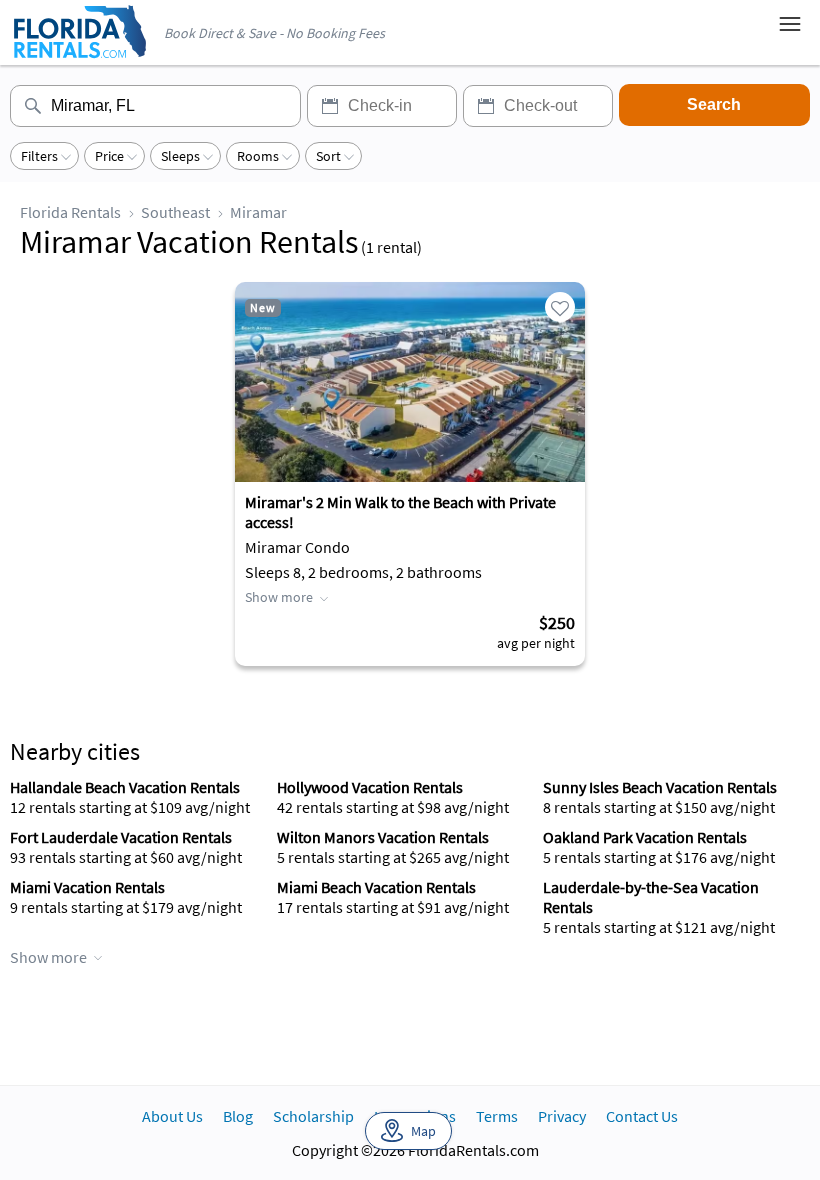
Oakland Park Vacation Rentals (645, 837)
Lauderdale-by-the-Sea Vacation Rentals (651, 897)
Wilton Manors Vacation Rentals (383, 837)
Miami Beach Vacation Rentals (376, 887)
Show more (279, 597)
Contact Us (642, 1116)
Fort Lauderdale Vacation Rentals (121, 837)
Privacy (562, 1116)
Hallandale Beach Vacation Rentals (125, 787)
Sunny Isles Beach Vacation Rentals (660, 787)
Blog (238, 1116)
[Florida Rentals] (79, 60)
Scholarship (313, 1116)
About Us (172, 1116)
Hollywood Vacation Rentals (370, 787)
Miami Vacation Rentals (87, 887)
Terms (497, 1116)
